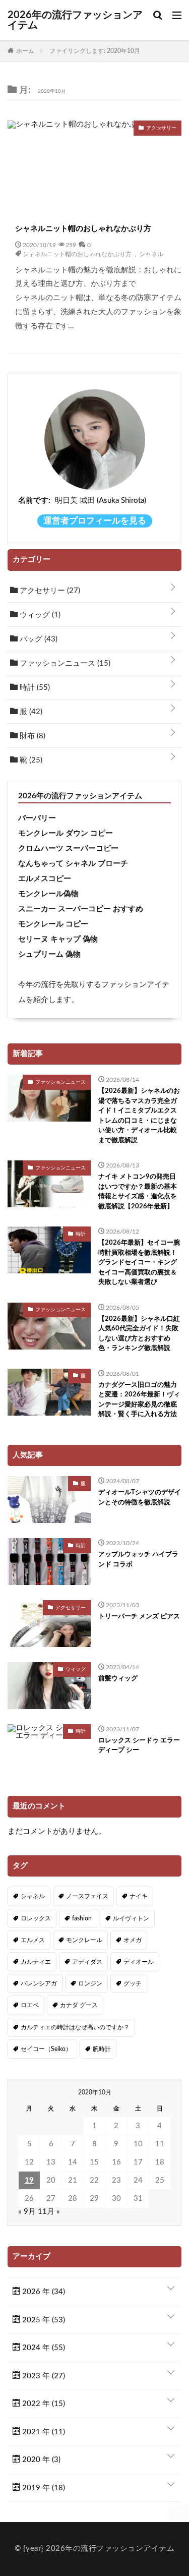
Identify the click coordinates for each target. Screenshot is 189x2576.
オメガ (133, 1940)
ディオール (139, 1962)
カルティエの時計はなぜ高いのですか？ (75, 2027)
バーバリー (37, 818)
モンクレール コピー (53, 924)
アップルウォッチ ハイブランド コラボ (138, 1560)
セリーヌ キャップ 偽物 (58, 939)
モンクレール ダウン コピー (66, 833)
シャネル (151, 254)
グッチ (133, 1983)
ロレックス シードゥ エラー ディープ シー (139, 1746)
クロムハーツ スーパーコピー (68, 848)
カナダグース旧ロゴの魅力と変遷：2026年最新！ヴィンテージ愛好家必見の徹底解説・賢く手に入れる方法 (139, 1400)
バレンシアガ (39, 1983)
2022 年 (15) (43, 2404)
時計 (34, 688)
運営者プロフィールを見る (95, 521)
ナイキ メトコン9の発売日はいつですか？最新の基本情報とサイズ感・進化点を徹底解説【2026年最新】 (138, 1192)
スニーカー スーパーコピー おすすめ (81, 909)
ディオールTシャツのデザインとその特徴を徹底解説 (140, 1498)
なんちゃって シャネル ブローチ (73, 864)
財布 (31, 736)
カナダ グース (79, 2005)
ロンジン (90, 1983)
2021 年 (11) (43, 2432)
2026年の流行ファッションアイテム (75, 20)
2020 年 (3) (40, 2460)
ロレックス (36, 1918)
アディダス (87, 1962)
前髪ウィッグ (118, 1679)
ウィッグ (39, 615)
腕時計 (102, 2049)
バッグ (38, 639)
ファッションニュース (64, 663)
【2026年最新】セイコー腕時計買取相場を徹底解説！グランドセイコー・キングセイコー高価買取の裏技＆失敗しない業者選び (139, 1263)
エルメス (33, 1940)
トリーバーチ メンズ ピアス (139, 1617)
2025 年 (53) (43, 2320)
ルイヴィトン (131, 1918)
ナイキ (139, 1896)
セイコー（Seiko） (46, 2049)
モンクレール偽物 (48, 894)
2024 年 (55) (43, 2348)
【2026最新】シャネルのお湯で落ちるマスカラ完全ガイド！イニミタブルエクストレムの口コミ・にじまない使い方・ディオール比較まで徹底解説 (139, 1116)
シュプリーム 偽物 (49, 954)
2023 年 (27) (43, 2376)
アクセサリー (49, 591)
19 (29, 2180)
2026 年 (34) (43, 2292)
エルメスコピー (45, 879)
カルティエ (36, 1962)
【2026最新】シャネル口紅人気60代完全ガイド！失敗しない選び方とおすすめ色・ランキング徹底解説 (139, 1334)
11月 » (49, 2212)
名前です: (34, 501)
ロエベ (30, 2005)
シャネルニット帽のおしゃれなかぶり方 (83, 229)
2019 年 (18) (43, 2488)
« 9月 (27, 2212)
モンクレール (84, 1940)
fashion (82, 1918)
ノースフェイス (87, 1896)
